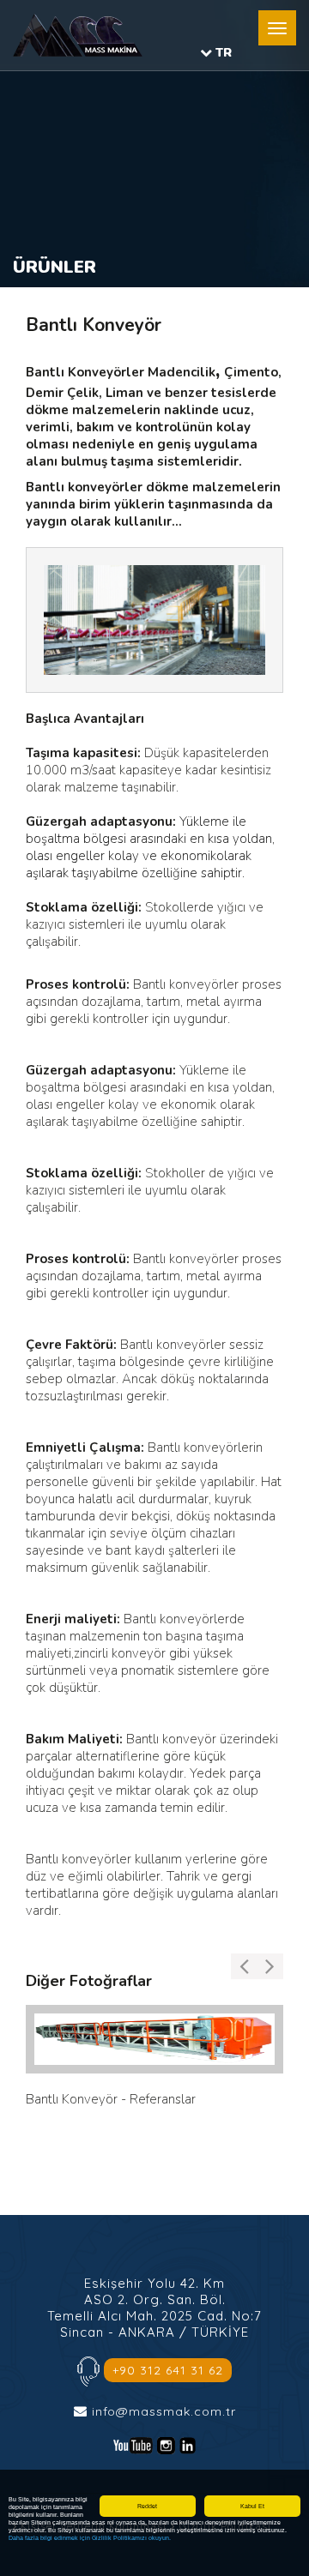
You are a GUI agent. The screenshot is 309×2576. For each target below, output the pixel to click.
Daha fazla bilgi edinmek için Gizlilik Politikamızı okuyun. (90, 2538)
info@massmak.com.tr (164, 2411)
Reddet (147, 2506)
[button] (277, 28)
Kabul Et (252, 2506)
